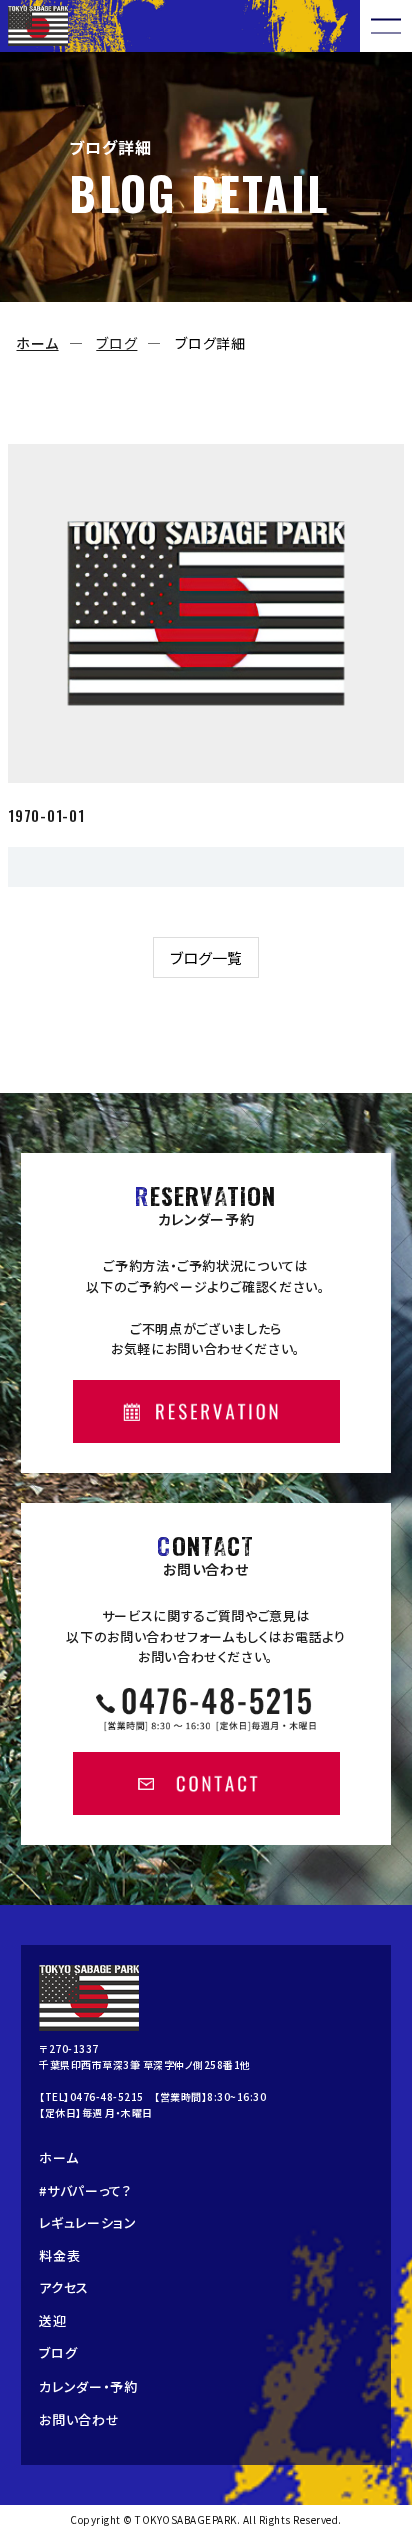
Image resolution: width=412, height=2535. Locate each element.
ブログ (116, 343)
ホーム (37, 343)
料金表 (59, 2255)
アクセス (64, 2287)
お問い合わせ (79, 2419)
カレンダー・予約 (88, 2386)
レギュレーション (88, 2222)
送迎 (52, 2320)
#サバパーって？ (85, 2190)
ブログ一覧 (206, 957)
